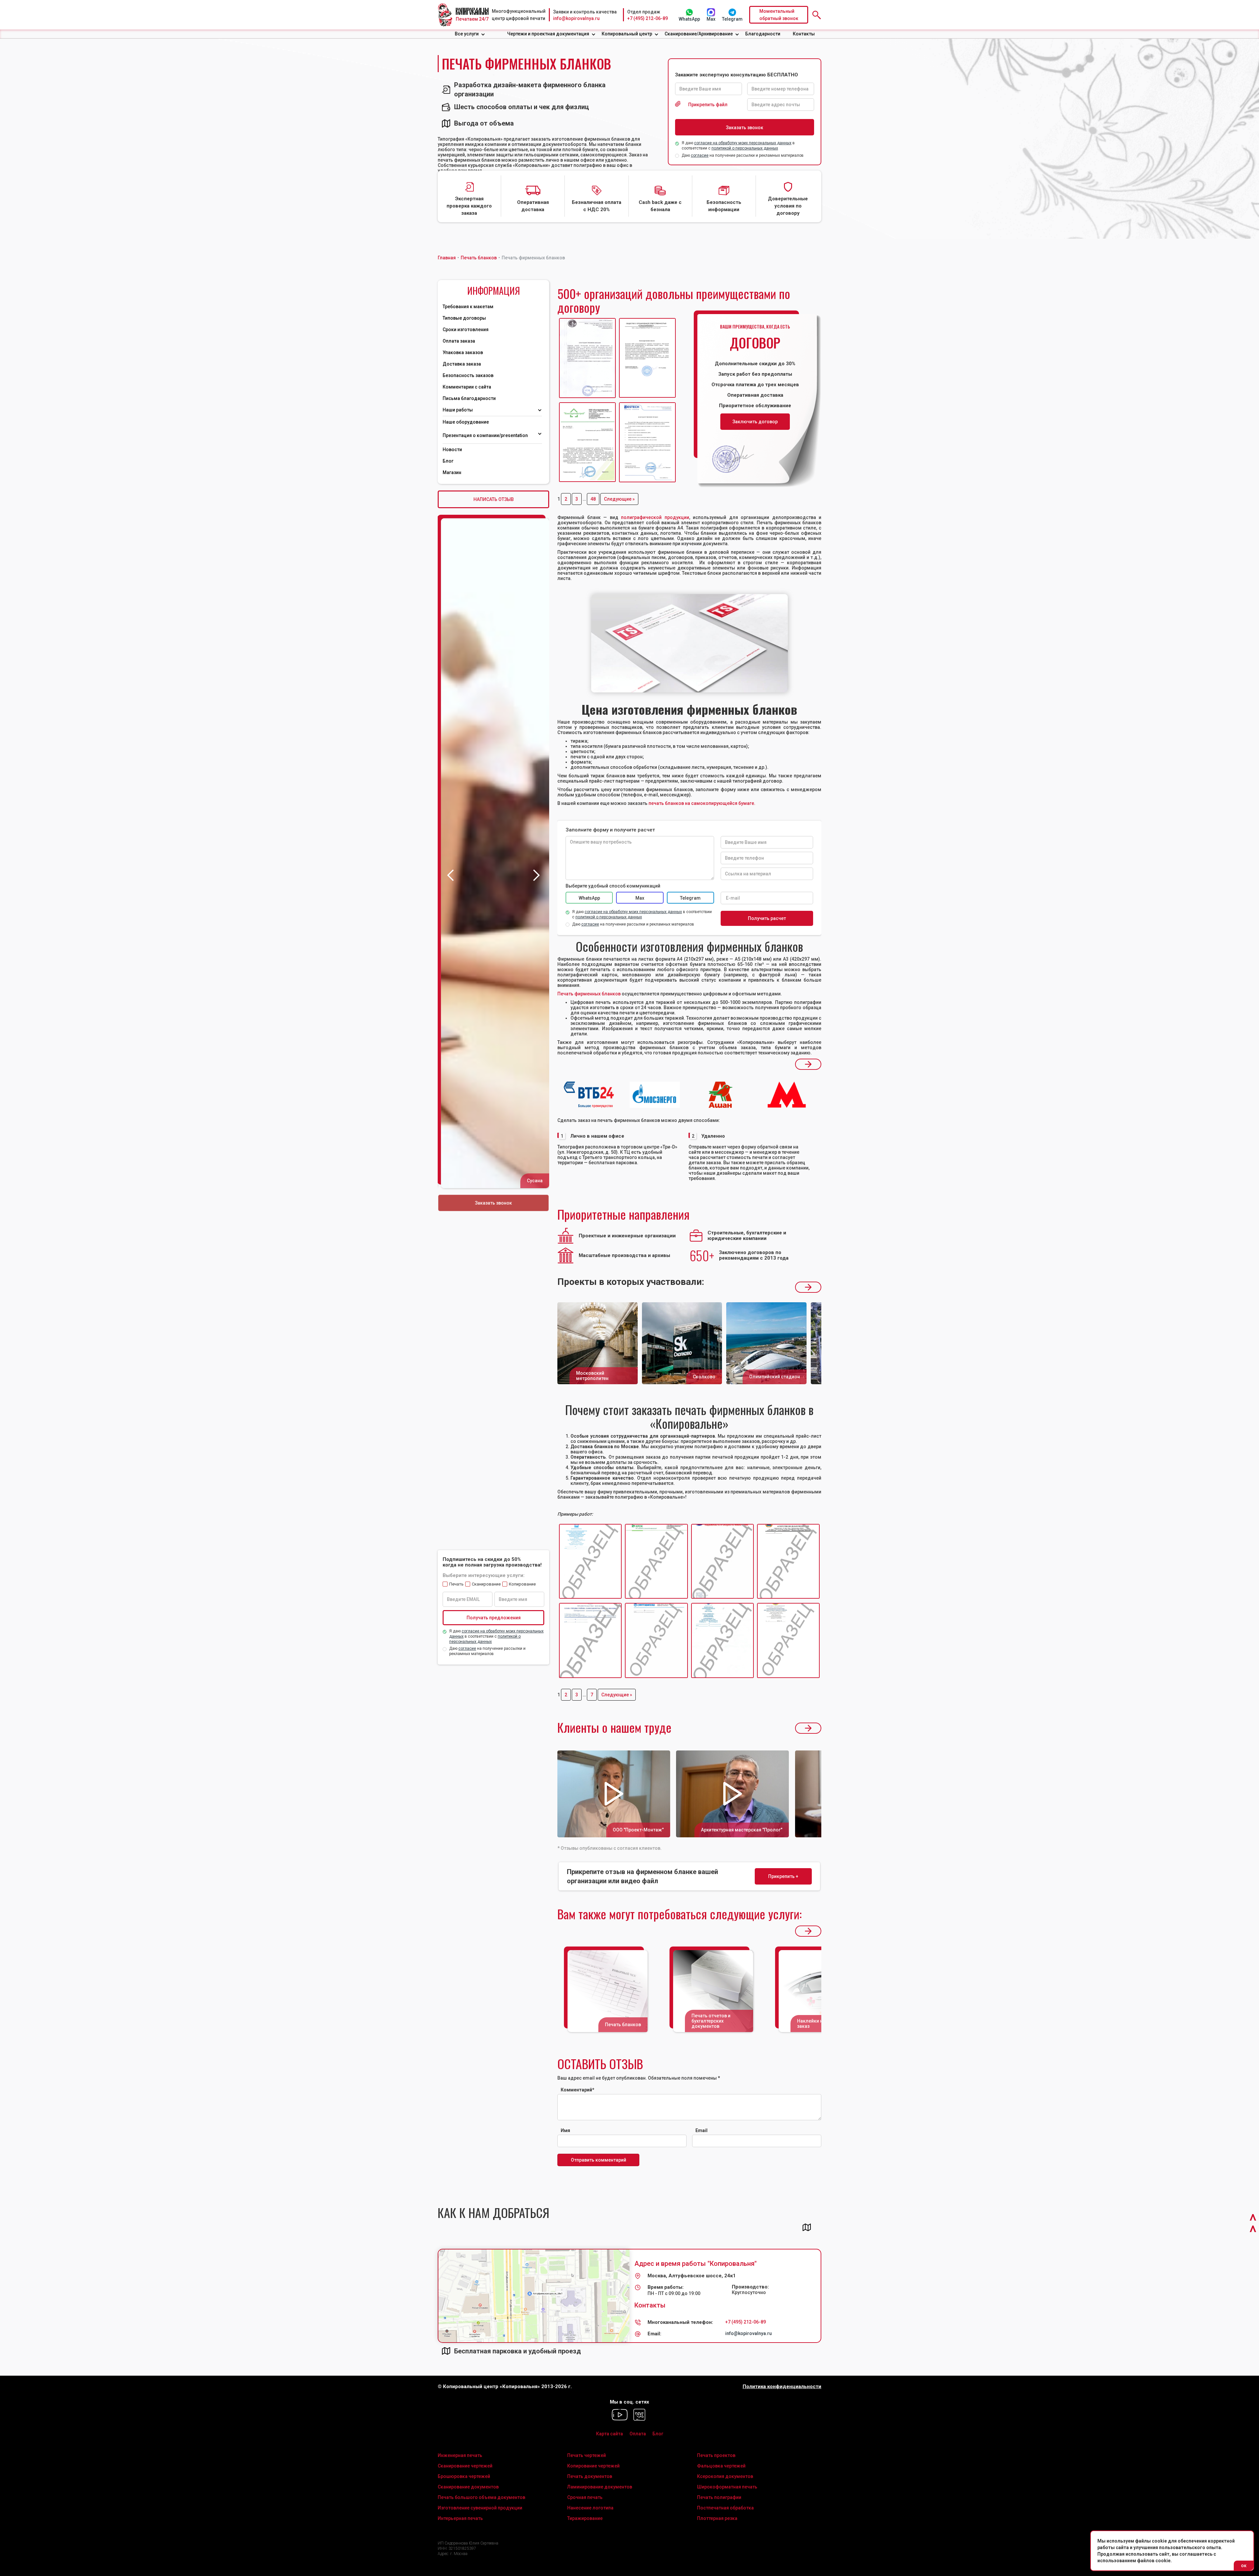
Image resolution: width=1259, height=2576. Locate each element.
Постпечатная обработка (725, 2508)
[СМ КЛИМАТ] (587, 358)
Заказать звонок (493, 1203)
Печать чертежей (587, 2455)
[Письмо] (647, 358)
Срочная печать (585, 2497)
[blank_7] (722, 1641)
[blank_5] (590, 1641)
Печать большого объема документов (481, 2497)
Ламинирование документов (600, 2487)
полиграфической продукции (655, 517)
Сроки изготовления (466, 329)
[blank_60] (590, 1562)
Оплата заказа (459, 341)
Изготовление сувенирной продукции (480, 2508)
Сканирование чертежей (465, 2466)
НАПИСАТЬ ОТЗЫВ (494, 499)
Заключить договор (755, 422)
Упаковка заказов (463, 352)
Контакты (804, 34)
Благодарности (763, 34)
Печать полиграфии (719, 2497)
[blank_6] (656, 1641)
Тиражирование (585, 2518)
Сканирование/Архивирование (699, 34)
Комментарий (578, 2090)
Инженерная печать (460, 2455)
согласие (700, 155)
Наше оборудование (466, 422)
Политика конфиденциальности (782, 2387)
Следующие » (619, 499)
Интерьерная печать (460, 2518)
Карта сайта (610, 2434)
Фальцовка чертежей (721, 2466)
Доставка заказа (462, 364)
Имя (565, 2130)
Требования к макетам (468, 307)
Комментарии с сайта (467, 387)
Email (701, 2130)
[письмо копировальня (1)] (647, 442)
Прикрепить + (783, 1876)
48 (593, 499)
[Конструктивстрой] (587, 442)
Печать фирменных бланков (589, 994)
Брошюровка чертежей (464, 2476)
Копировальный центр (627, 34)
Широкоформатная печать (727, 2487)
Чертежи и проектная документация (548, 34)
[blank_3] (722, 1562)
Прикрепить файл (708, 105)
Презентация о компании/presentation (486, 435)
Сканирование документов (468, 2487)
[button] (470, 34)
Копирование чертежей (593, 2466)
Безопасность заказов (468, 375)
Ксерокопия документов (725, 2476)
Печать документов (590, 2476)
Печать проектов (716, 2455)
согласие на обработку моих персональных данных (743, 143)
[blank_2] (656, 1562)
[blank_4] (788, 1562)
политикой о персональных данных (745, 148)
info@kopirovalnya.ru (576, 18)
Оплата (638, 2434)
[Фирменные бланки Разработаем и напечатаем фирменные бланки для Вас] (689, 643)
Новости (452, 449)
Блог (448, 461)
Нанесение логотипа (590, 2508)
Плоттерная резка (717, 2518)
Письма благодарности (469, 398)
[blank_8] (788, 1641)
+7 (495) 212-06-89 (648, 18)
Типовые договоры (464, 318)
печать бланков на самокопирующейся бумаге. (702, 803)
